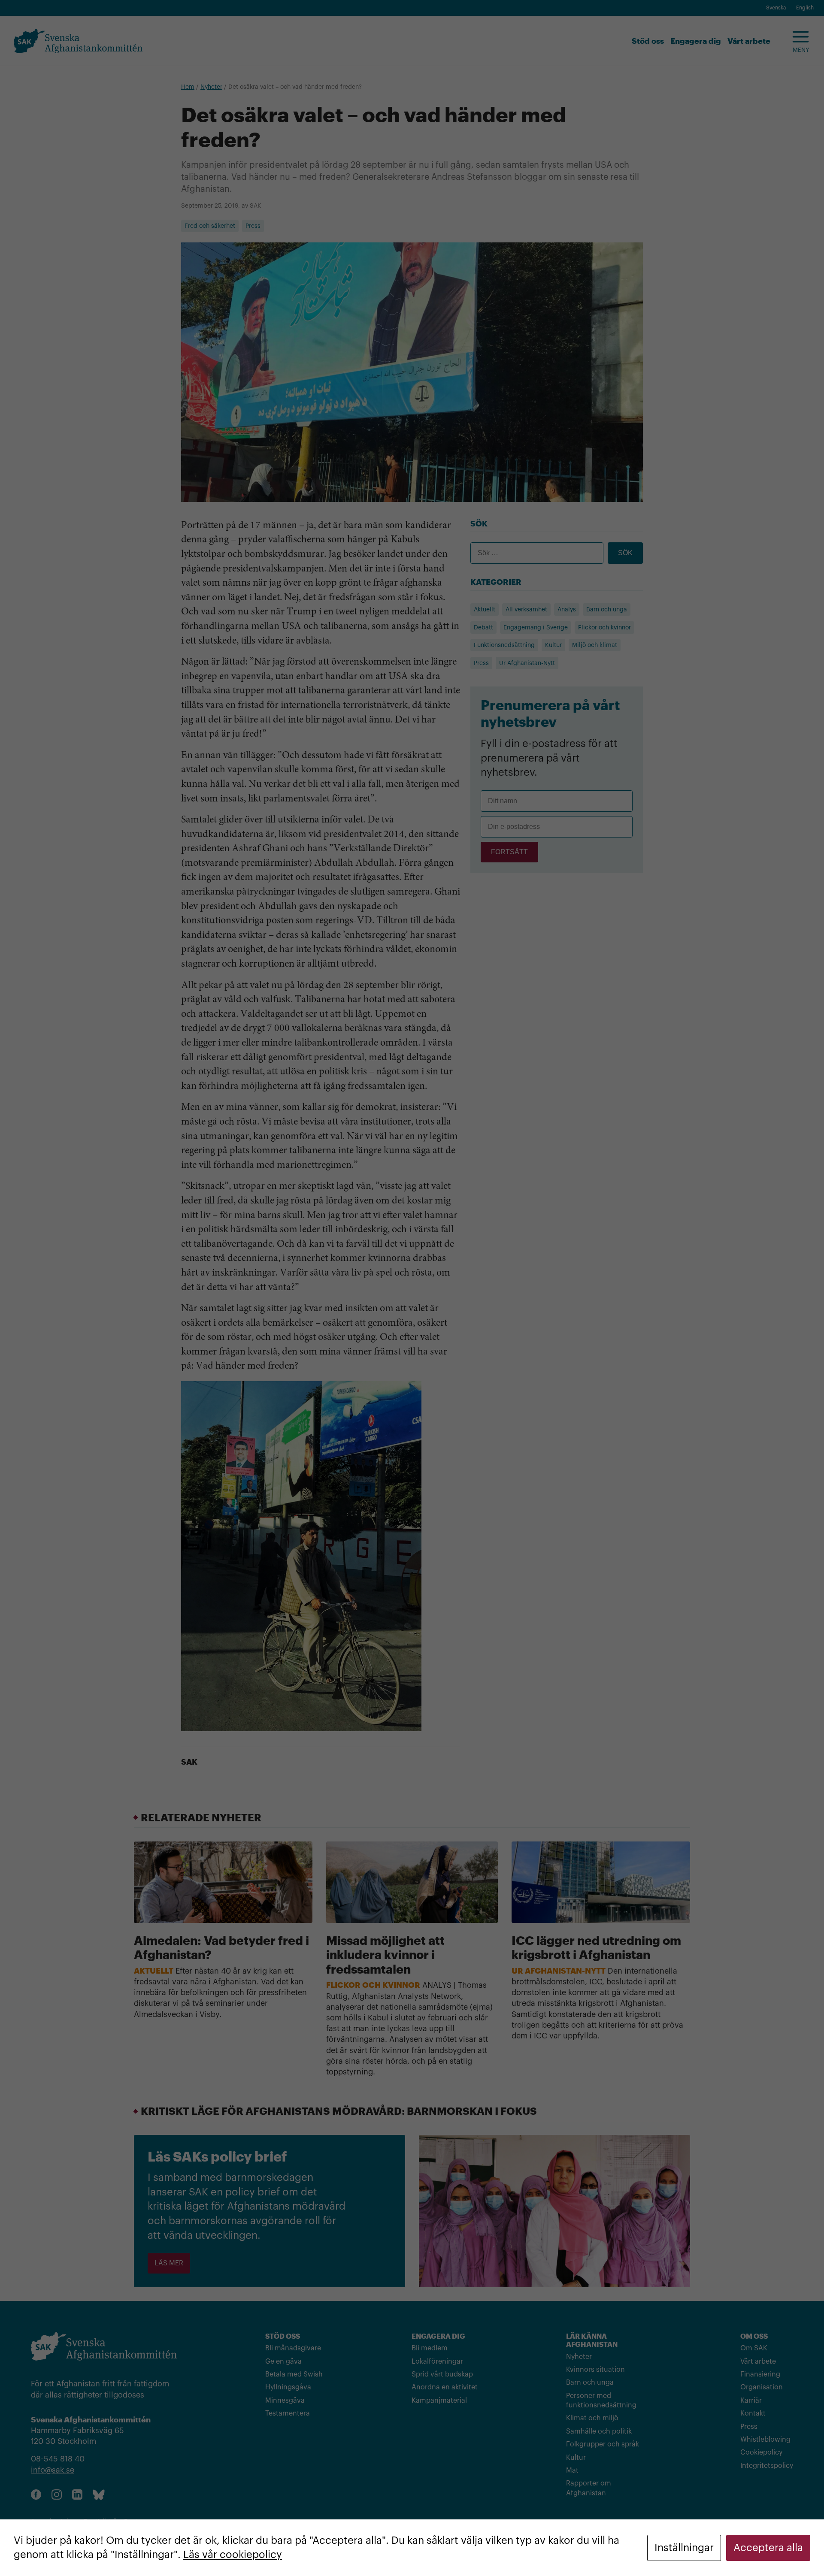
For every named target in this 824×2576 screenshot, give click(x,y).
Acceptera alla (768, 2548)
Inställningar (684, 2548)
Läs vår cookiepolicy (233, 2555)
